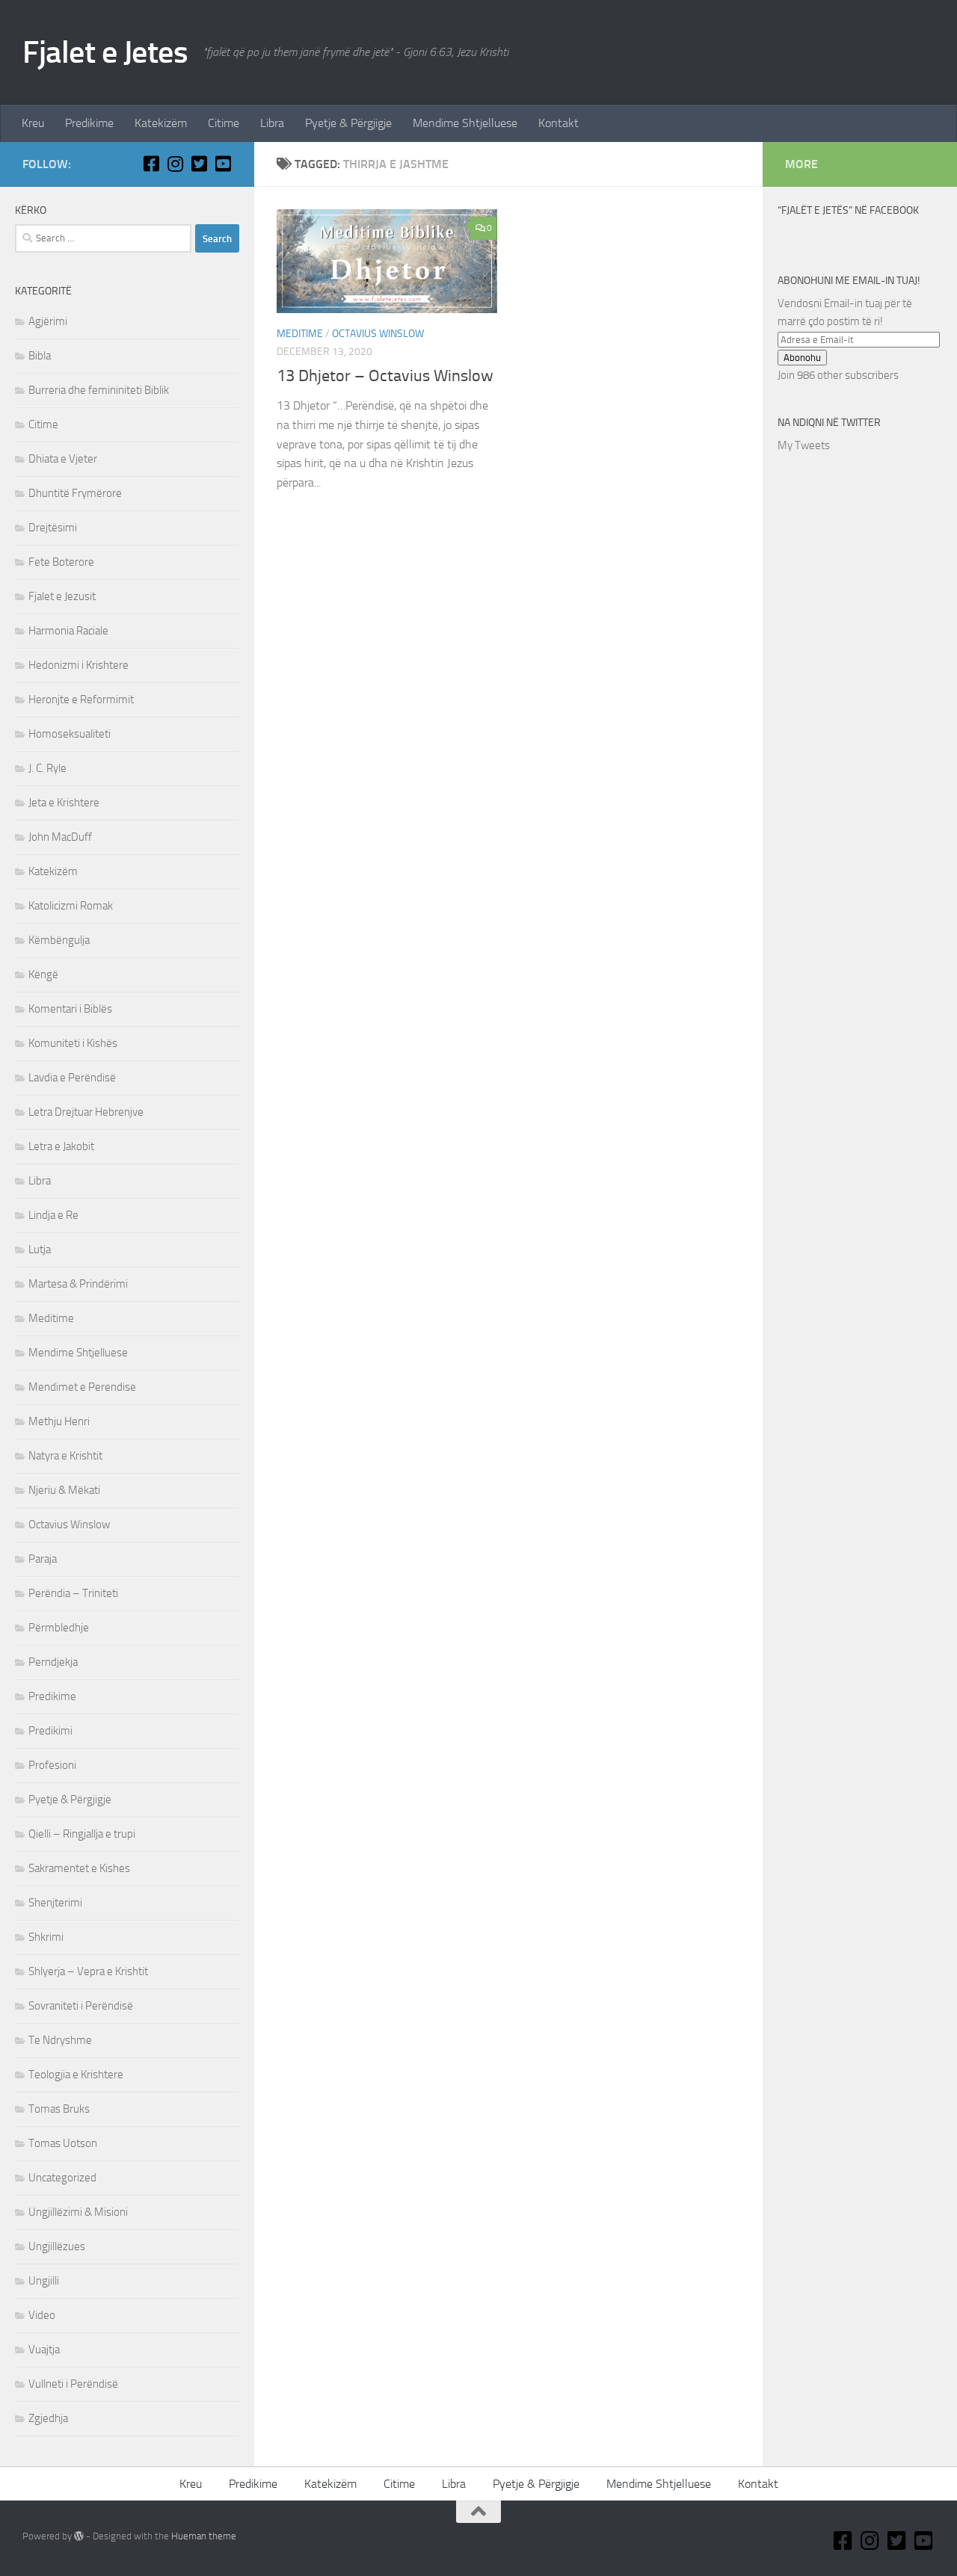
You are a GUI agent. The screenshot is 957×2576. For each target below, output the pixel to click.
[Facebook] (151, 164)
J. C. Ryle (47, 768)
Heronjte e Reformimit (81, 699)
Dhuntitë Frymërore (75, 493)
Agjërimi (48, 321)
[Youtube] (223, 164)
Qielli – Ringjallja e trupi (82, 1834)
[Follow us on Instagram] (175, 164)
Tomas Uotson (63, 2143)
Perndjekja (53, 1662)
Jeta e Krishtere (64, 803)
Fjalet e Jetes (105, 52)
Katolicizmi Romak (71, 906)
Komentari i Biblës (70, 1009)
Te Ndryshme (60, 2040)
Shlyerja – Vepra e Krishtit (88, 1971)
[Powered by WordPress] (79, 2536)
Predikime (89, 123)
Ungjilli (44, 2281)
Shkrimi (46, 1937)
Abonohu (802, 358)
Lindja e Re (53, 1215)
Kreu (33, 123)
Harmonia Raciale (68, 631)
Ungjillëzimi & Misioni (78, 2212)
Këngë (43, 975)
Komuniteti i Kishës (73, 1043)
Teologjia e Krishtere (76, 2075)
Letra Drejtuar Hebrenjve (86, 1112)
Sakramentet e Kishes (79, 1868)
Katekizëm (161, 123)
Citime (224, 123)
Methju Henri (59, 1421)
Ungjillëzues (57, 2246)
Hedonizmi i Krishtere (79, 665)
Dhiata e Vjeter (63, 459)
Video (42, 2315)
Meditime (300, 334)
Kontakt (558, 123)
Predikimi (50, 1731)
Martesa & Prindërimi (78, 1284)
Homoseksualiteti (70, 734)
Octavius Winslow (378, 334)
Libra (272, 123)
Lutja (40, 1250)
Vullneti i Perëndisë (73, 2384)
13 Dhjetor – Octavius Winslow (385, 376)
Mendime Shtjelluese (465, 123)
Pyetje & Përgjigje (348, 123)
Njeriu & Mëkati (64, 1490)
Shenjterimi (55, 1903)
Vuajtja (44, 2350)
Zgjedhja (48, 2418)
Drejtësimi (53, 528)
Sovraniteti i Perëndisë (81, 2006)
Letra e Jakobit (61, 1146)
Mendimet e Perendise (82, 1387)
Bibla (40, 356)
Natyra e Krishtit (65, 1456)
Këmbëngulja (59, 940)
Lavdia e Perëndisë (72, 1078)
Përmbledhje (59, 1628)
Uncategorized (62, 2178)
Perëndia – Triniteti (73, 1593)
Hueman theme (204, 2536)
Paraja (43, 1559)
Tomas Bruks (59, 2109)
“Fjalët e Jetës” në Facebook (848, 210)
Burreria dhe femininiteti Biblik (99, 390)
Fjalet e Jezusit (62, 596)
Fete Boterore (61, 562)
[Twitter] (199, 164)
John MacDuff (60, 837)
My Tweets (804, 445)
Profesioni (52, 1765)
